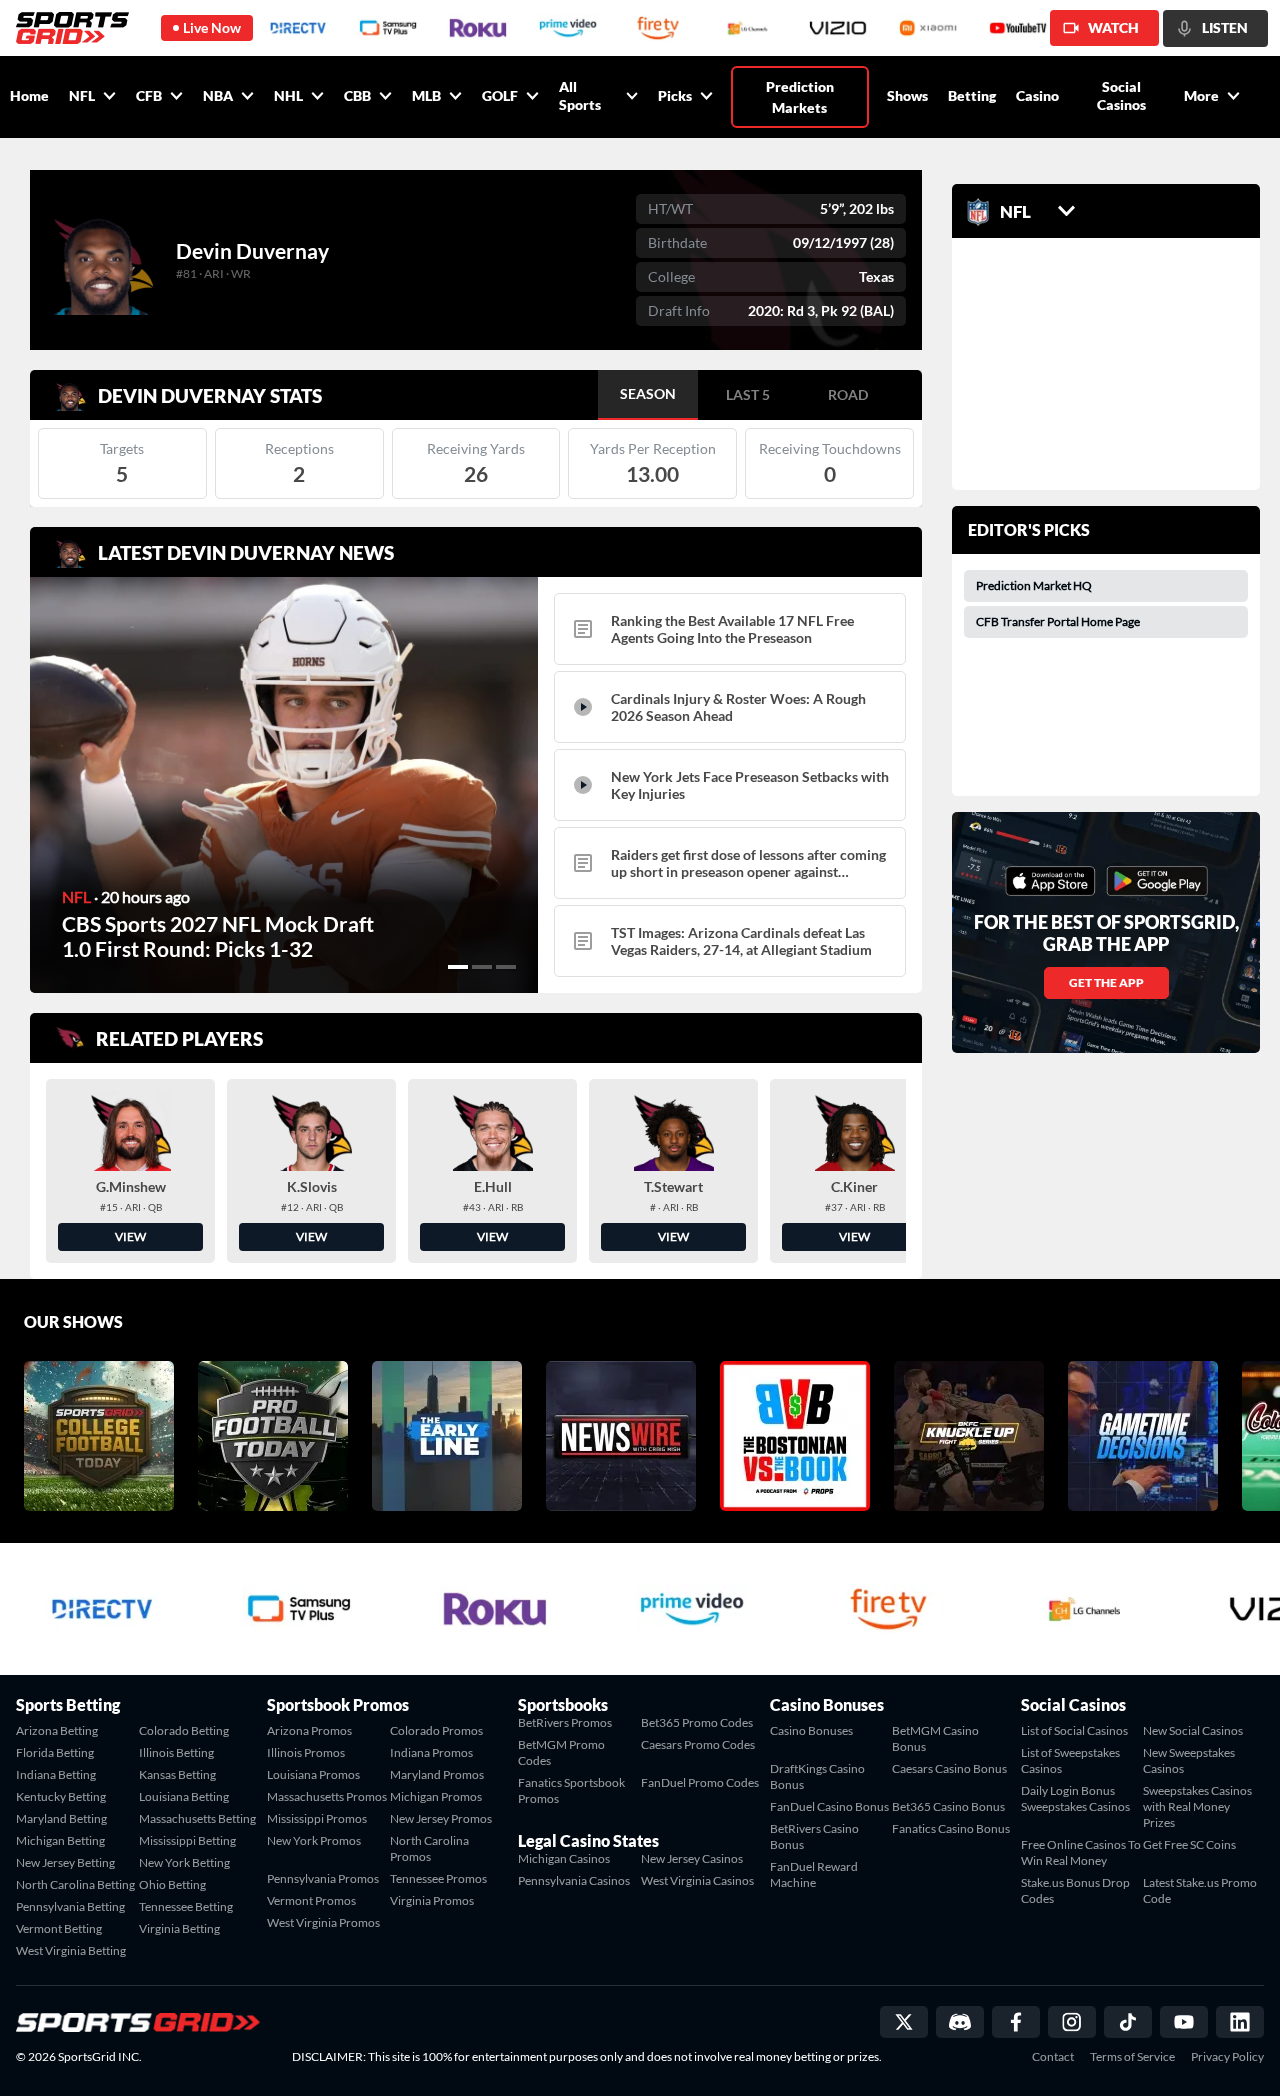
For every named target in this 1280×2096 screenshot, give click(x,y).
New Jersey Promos (441, 1818)
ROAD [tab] (848, 394)
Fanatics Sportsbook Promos (571, 1790)
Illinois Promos (306, 1752)
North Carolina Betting (75, 1884)
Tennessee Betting (186, 1906)
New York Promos (314, 1840)
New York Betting (184, 1862)
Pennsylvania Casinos (574, 1880)
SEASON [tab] (648, 393)
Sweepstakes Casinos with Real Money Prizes (1197, 1806)
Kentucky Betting (61, 1796)
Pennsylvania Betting (70, 1906)
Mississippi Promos (317, 1818)
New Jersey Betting (65, 1862)
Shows (907, 95)
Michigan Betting (60, 1840)
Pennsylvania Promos (323, 1878)
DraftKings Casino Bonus (817, 1776)
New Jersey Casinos (692, 1858)
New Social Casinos (1193, 1730)
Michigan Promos (436, 1796)
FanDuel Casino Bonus (829, 1806)
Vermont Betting (59, 1928)
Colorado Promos (436, 1730)
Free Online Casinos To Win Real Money (1081, 1852)
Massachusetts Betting (197, 1818)
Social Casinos (1121, 95)
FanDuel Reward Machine (814, 1874)
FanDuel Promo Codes (700, 1782)
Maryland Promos (437, 1774)
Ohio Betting (172, 1884)
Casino (1037, 95)
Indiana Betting (56, 1774)
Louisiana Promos (313, 1774)
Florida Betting (55, 1752)
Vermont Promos (311, 1900)
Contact (1053, 2057)
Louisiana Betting (184, 1796)
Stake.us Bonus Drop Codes (1075, 1890)
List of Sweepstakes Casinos (1070, 1760)
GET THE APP (1106, 982)
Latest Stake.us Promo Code (1200, 1890)
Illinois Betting (176, 1752)
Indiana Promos (431, 1752)
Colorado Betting (184, 1730)
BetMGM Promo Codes (561, 1752)
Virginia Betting (179, 1928)
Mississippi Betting (187, 1840)
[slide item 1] (458, 967)
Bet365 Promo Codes (697, 1722)
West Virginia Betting (71, 1950)
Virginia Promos (432, 1900)
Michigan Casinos (564, 1858)
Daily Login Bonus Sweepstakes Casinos (1075, 1798)
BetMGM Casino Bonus (935, 1738)
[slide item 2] (482, 967)
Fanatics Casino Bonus (951, 1828)
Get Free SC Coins (1189, 1844)
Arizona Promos (309, 1730)
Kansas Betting (177, 1774)
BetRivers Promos (565, 1722)
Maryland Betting (61, 1818)
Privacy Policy (1227, 2057)
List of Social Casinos (1074, 1730)
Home (29, 95)
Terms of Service (1132, 2057)
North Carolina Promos (429, 1848)
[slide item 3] (506, 967)
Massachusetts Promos (327, 1796)
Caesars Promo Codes (698, 1744)
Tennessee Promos (438, 1878)
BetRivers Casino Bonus (814, 1836)
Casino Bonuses (811, 1730)
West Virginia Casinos (697, 1880)
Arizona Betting (57, 1730)
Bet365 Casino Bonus (948, 1806)
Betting (972, 95)
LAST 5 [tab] (748, 394)
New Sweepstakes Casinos (1189, 1760)
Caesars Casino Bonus (949, 1768)
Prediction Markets (800, 97)
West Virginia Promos (323, 1922)
